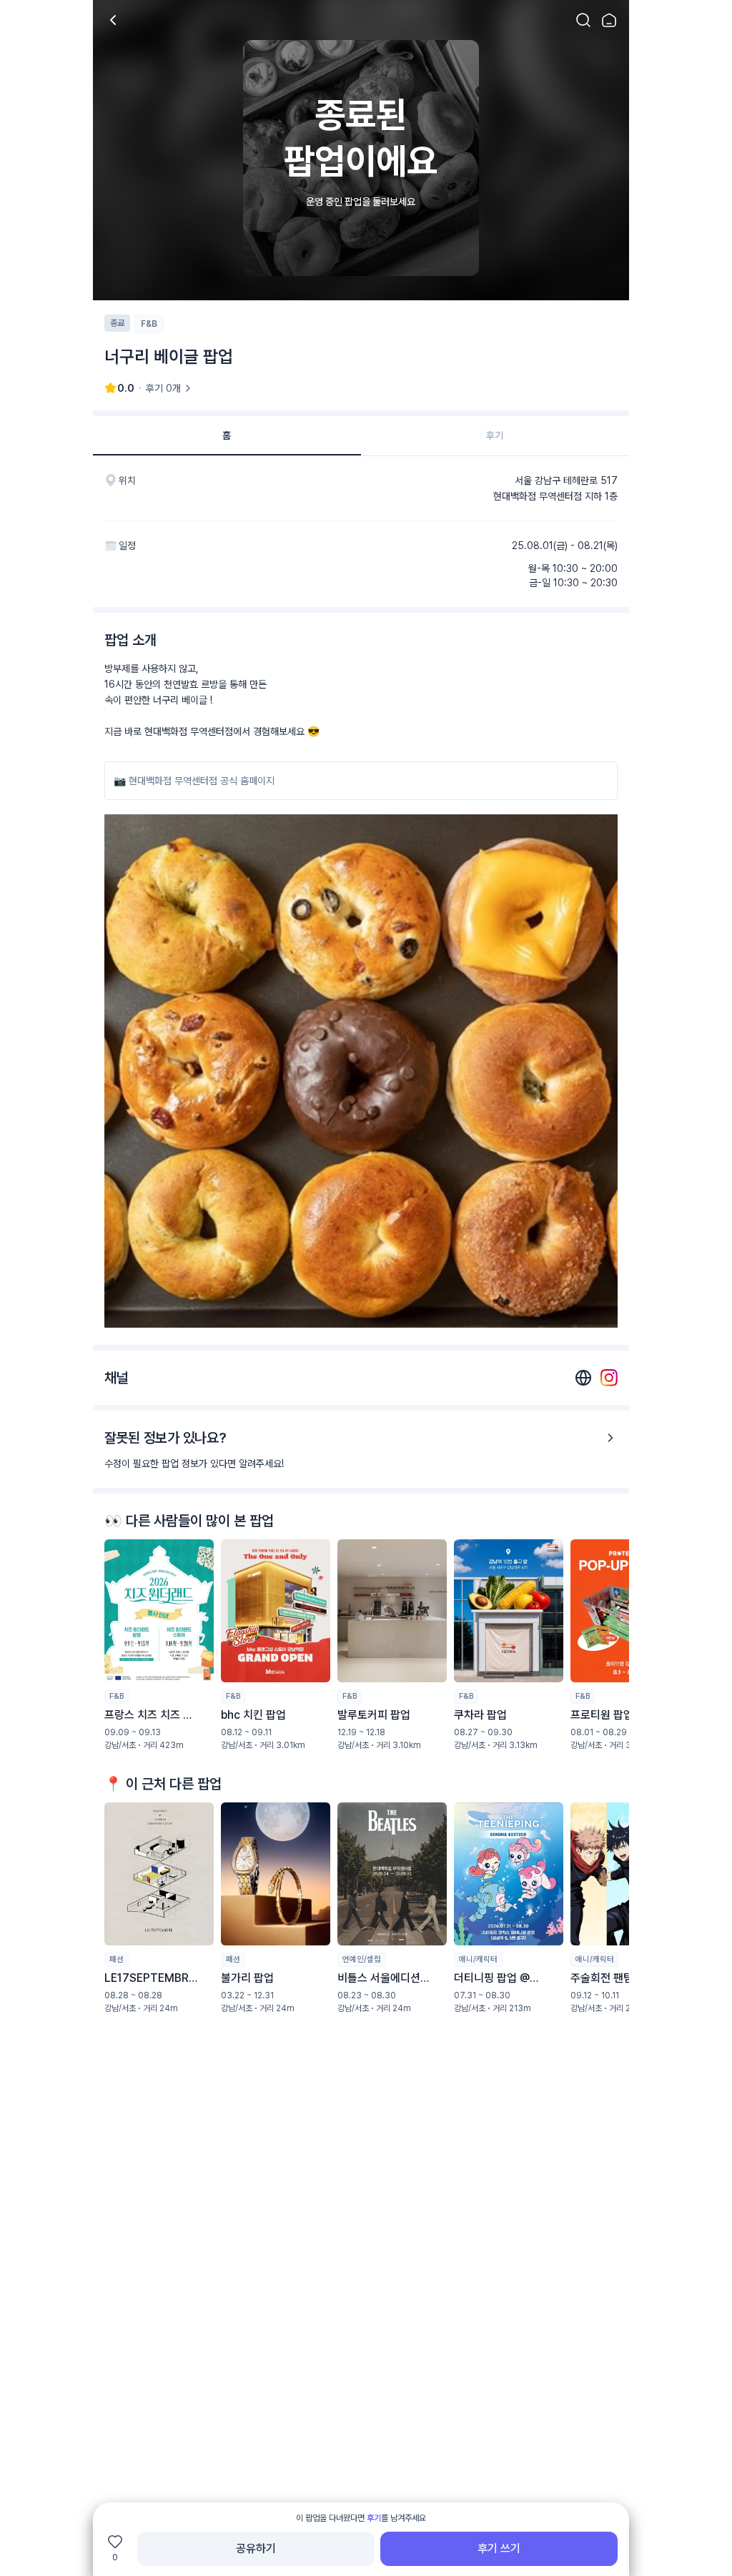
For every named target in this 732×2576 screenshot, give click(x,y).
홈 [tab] (227, 435)
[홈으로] (609, 20)
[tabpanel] (361, 1282)
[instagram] (609, 1378)
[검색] (583, 20)
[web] (583, 1378)
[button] (159, 1645)
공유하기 (256, 2548)
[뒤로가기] (113, 20)
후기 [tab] (495, 435)
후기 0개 (163, 388)
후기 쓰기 (499, 2548)
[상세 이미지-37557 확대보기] (361, 1071)
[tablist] (361, 436)
